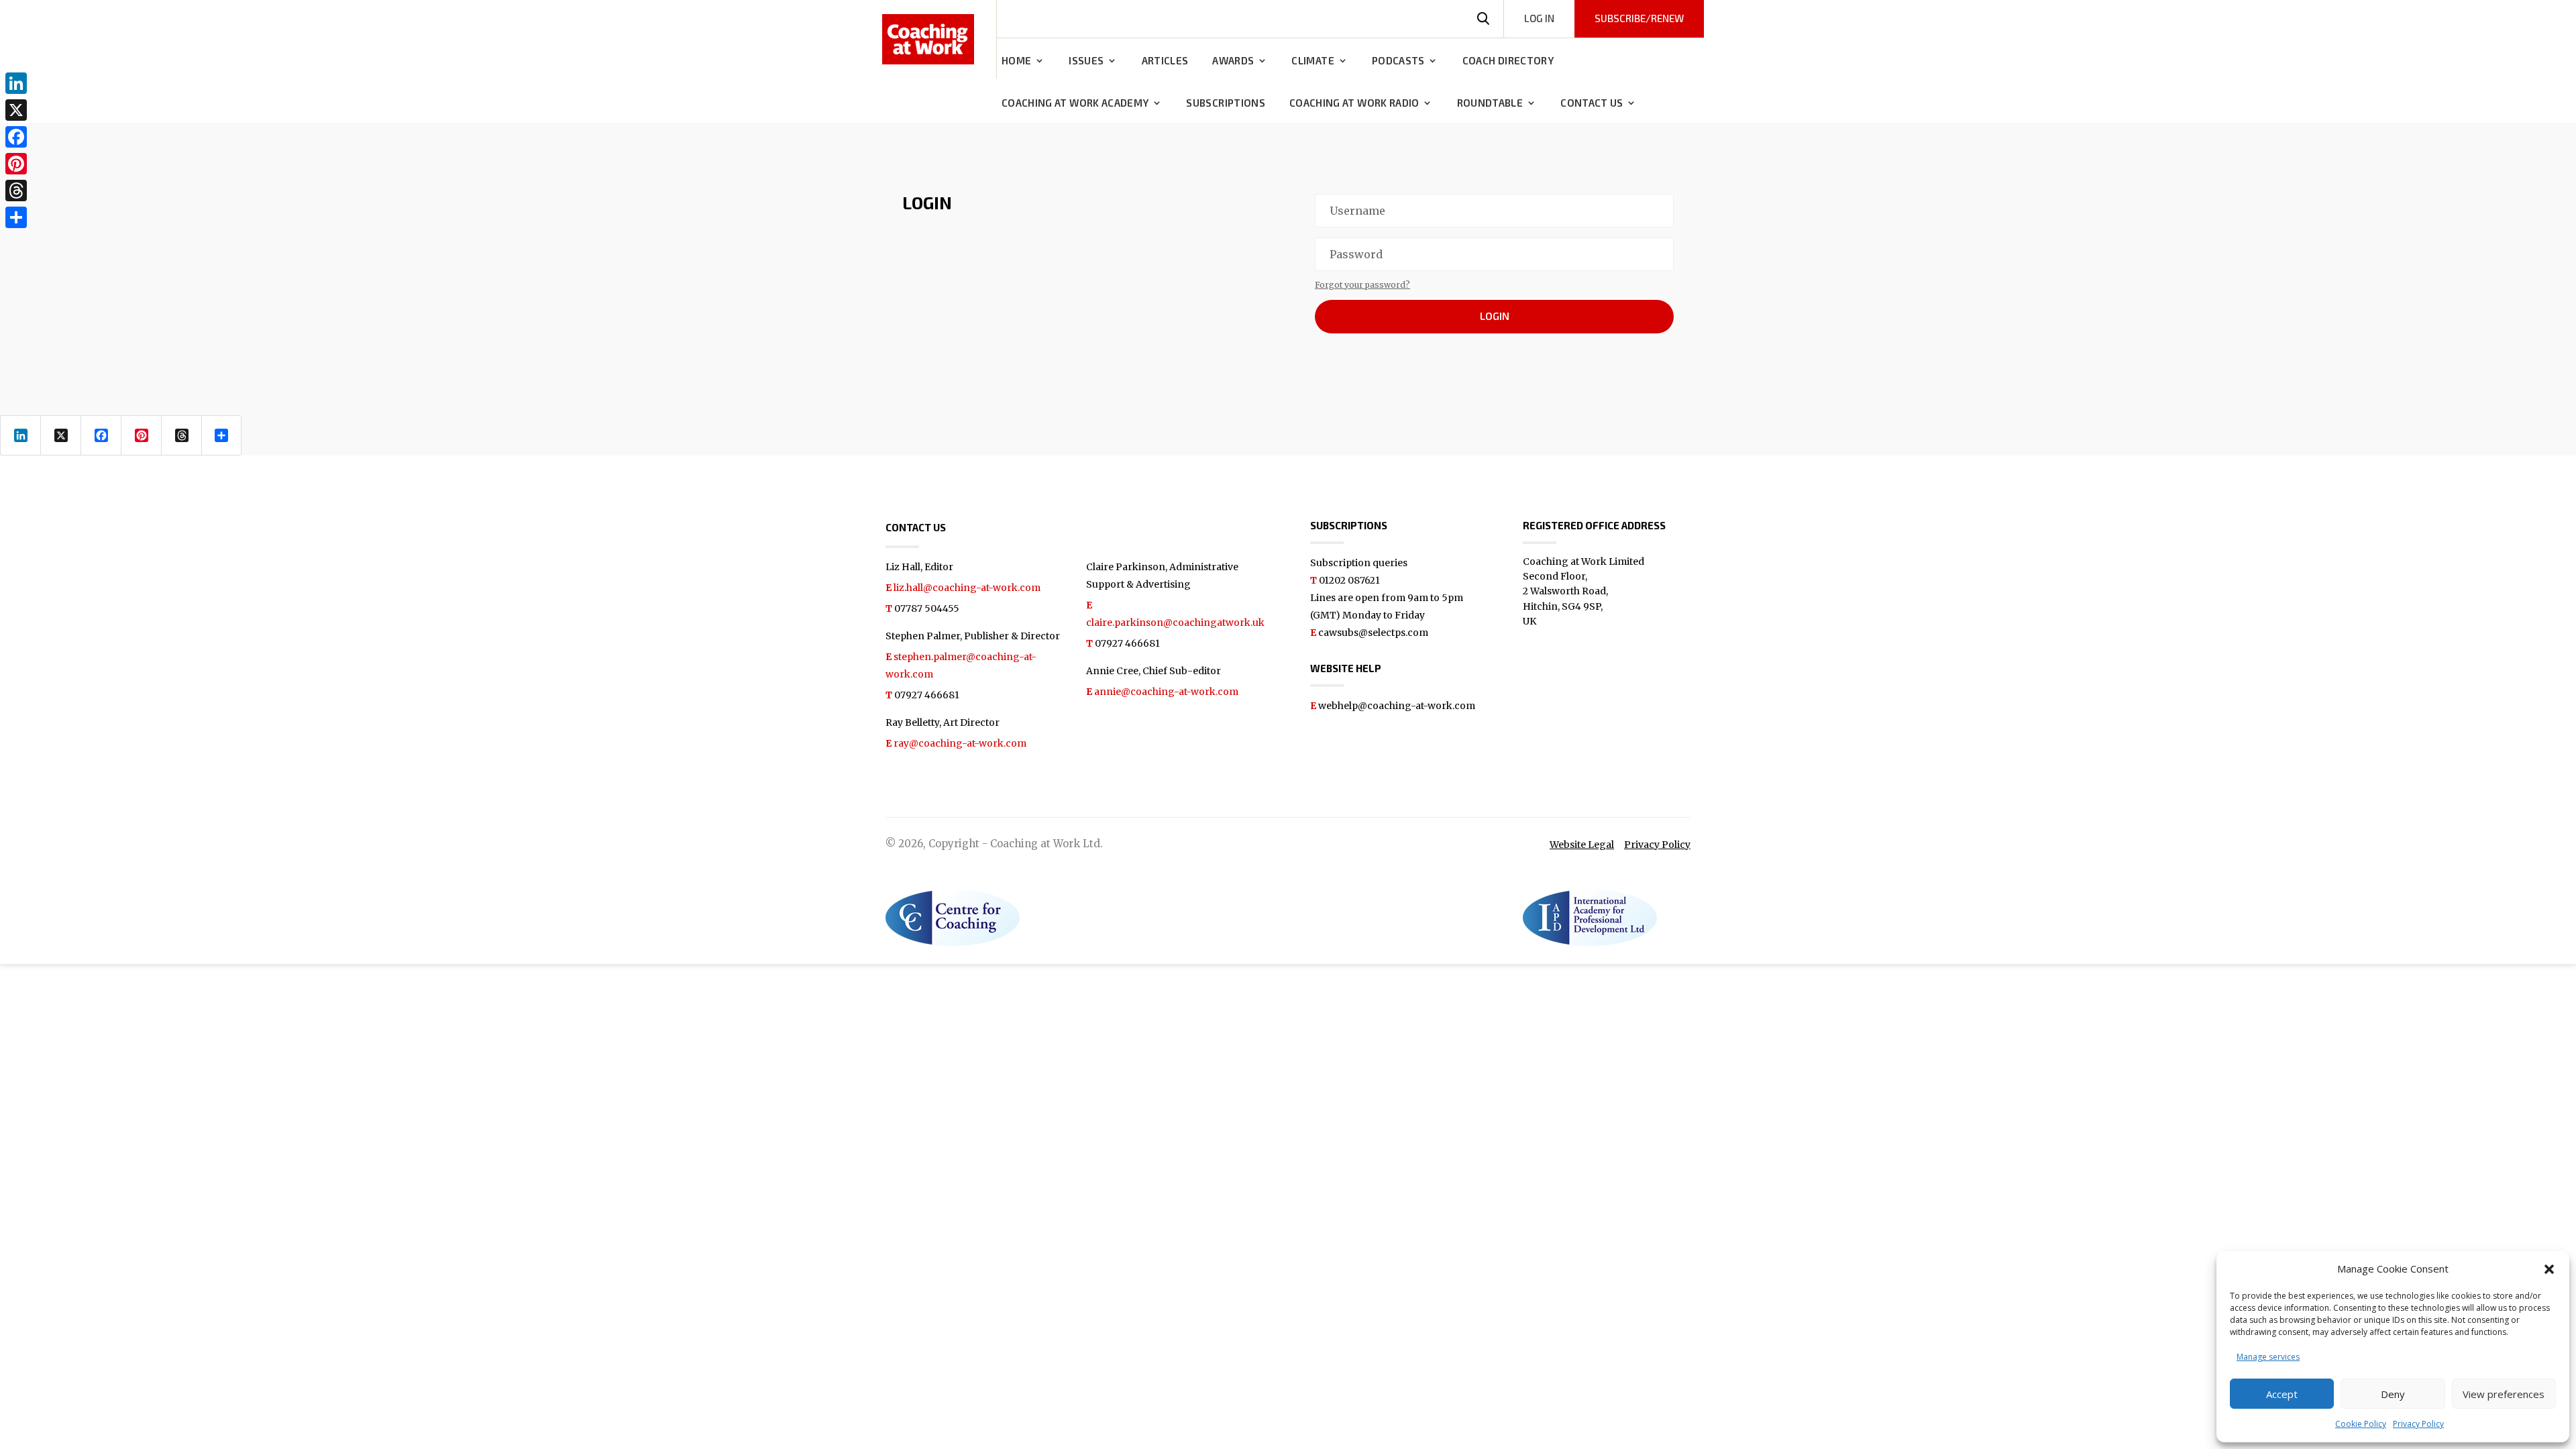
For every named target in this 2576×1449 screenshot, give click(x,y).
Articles (1165, 61)
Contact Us (1592, 103)
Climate (1312, 61)
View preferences (2504, 1394)
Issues (1086, 61)
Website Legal (1582, 845)
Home (1016, 61)
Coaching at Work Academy (1075, 103)
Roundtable (1490, 103)
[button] (2549, 1269)
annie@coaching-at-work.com (1166, 692)
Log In (1539, 18)
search (1483, 19)
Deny (2393, 1394)
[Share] (16, 217)
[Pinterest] (16, 164)
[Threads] (16, 191)
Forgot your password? (1362, 285)
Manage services (2268, 1357)
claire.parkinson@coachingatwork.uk (1175, 623)
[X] (16, 110)
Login (1495, 316)
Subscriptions (1226, 103)
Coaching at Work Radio (1354, 103)
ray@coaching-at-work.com (960, 743)
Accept (2282, 1394)
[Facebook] (16, 137)
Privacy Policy (2418, 1424)
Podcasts (1398, 61)
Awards (1233, 61)
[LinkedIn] (16, 83)
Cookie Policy (2361, 1424)
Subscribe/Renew (1639, 18)
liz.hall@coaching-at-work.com (967, 588)
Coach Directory (1508, 61)
